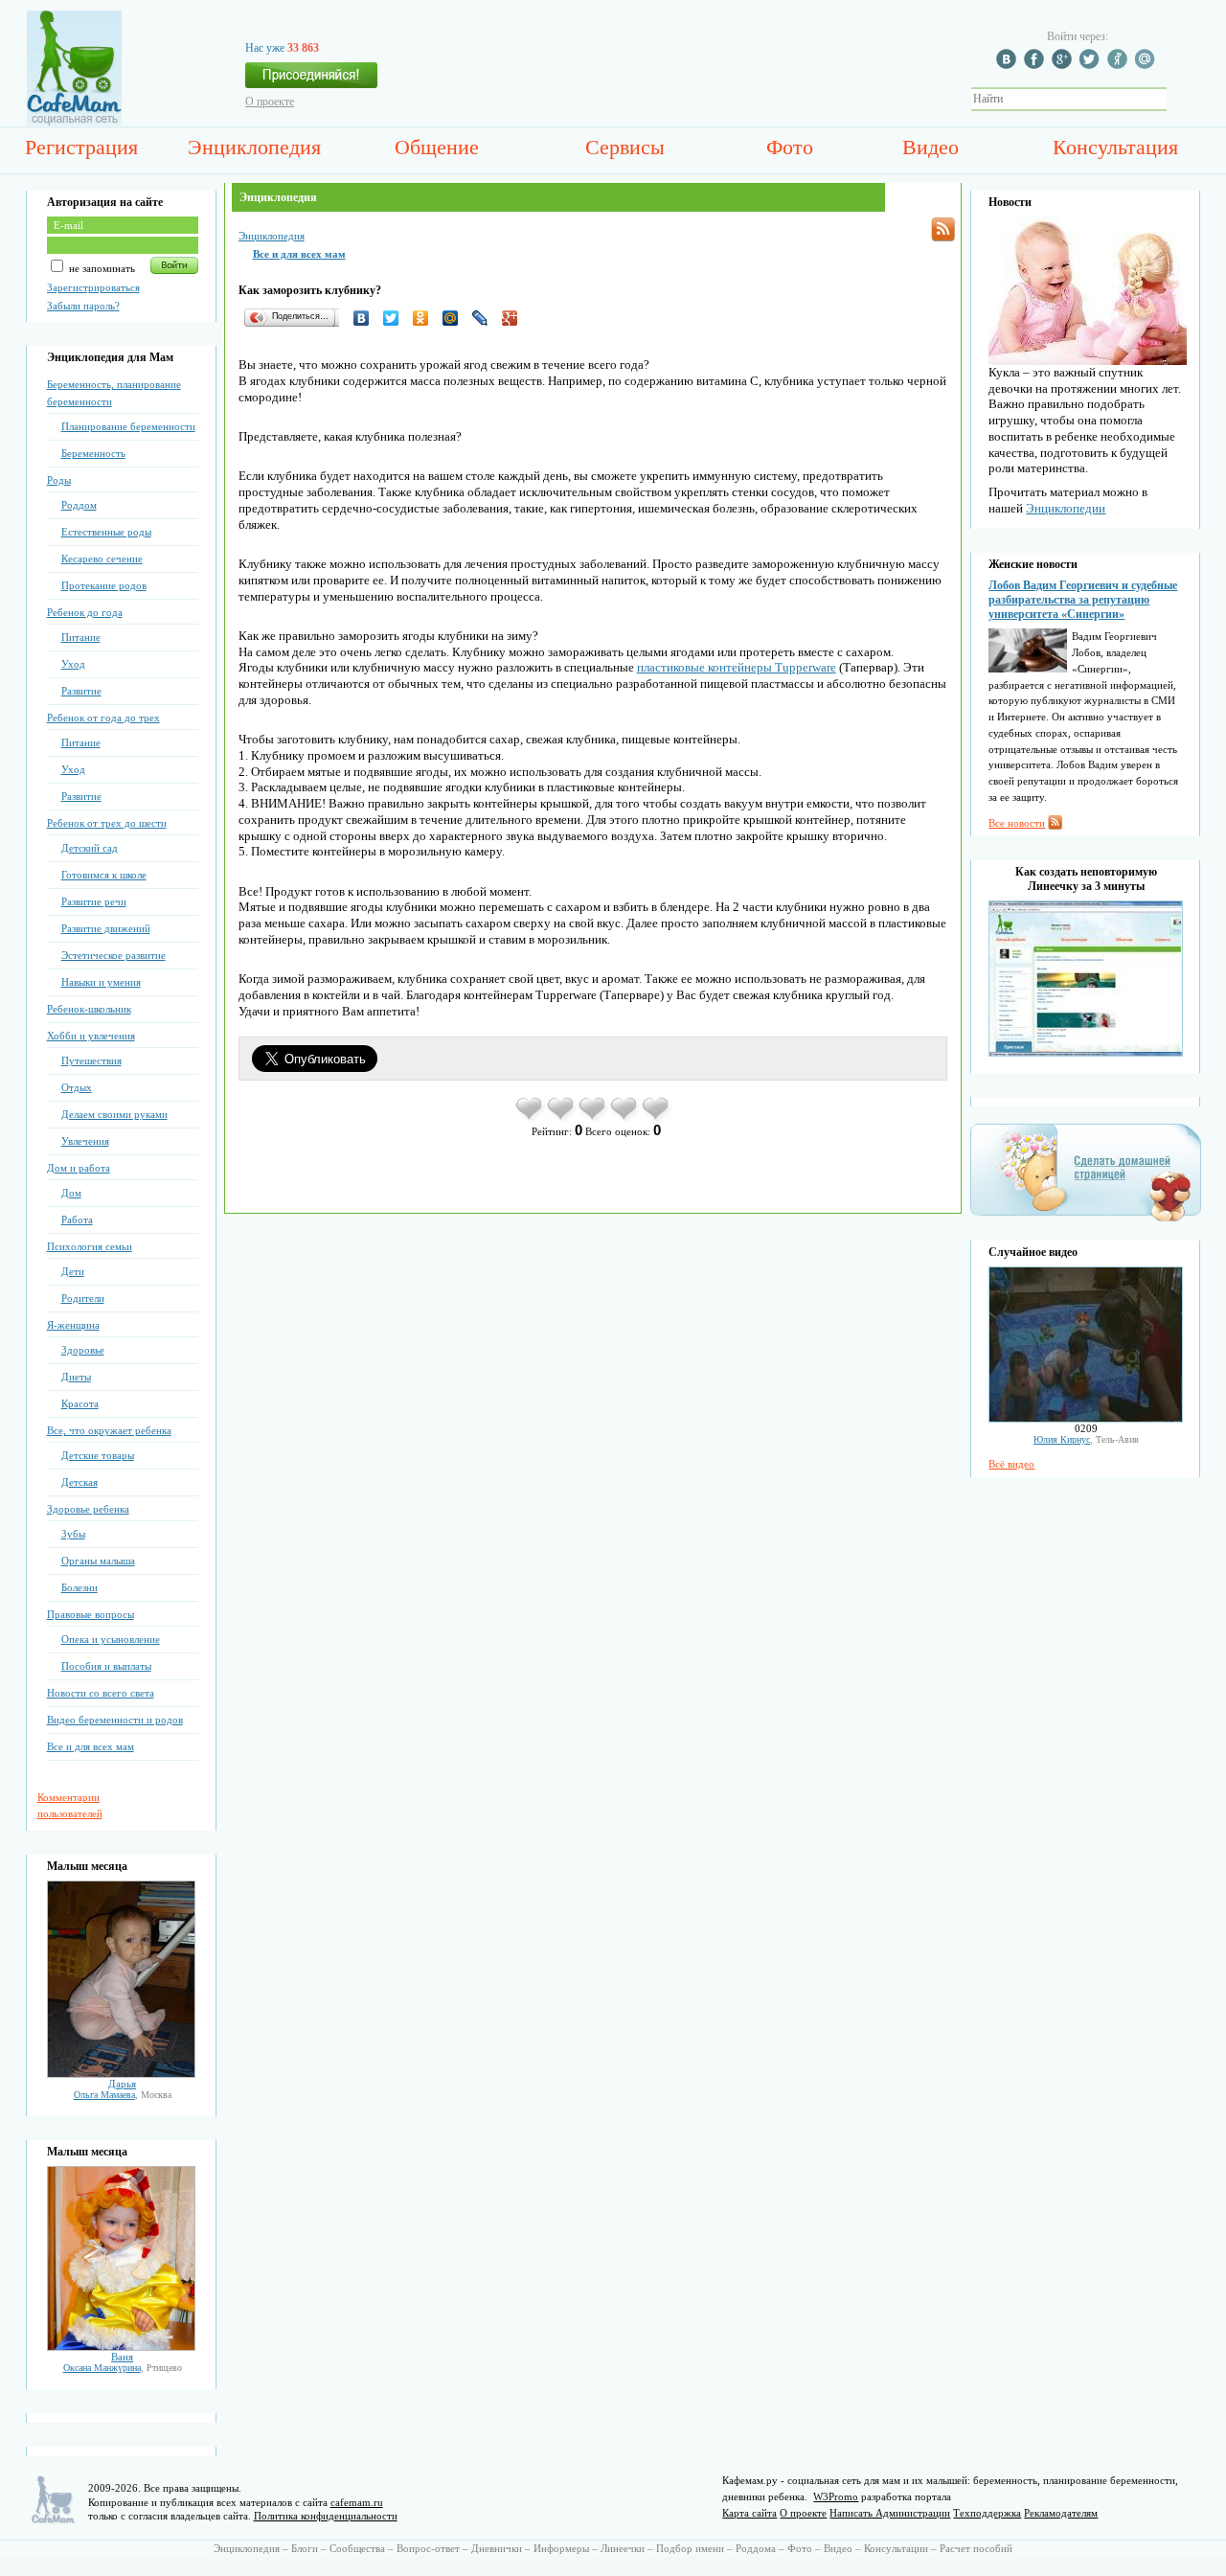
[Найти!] (1177, 99)
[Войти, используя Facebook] (1036, 65)
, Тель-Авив (1086, 1439)
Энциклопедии (1066, 508)
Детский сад (90, 848)
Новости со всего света (101, 1693)
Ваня (122, 2357)
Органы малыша (98, 1561)
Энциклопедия (254, 147)
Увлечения (85, 1141)
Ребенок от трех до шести (107, 823)
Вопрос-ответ (428, 2548)
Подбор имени (690, 2548)
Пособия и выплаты (106, 1666)
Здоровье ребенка (88, 1509)
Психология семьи (90, 1246)
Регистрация (81, 147)
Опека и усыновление (111, 1639)
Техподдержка (987, 2513)
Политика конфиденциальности (326, 2516)
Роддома (756, 2548)
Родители (83, 1298)
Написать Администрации (890, 2513)
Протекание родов (104, 585)
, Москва (123, 2095)
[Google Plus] (515, 318)
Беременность (93, 453)
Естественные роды (106, 532)
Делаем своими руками (114, 1114)
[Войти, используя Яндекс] (1120, 65)
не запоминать (101, 268)
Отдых (77, 1087)
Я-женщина (73, 1325)
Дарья (122, 2084)
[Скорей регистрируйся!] (311, 80)
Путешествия (91, 1060)
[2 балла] (562, 1119)
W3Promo (836, 2496)
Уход (73, 664)
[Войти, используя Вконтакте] (1009, 65)
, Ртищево (123, 2368)
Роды (59, 480)
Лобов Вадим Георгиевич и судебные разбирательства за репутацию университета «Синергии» (1083, 600)
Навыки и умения (101, 982)
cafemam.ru (357, 2502)
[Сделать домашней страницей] (1086, 1220)
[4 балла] (625, 1119)
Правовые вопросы (91, 1614)
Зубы (73, 1534)
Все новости (1017, 823)
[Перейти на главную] (74, 122)
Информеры (561, 2548)
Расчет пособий (976, 2548)
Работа (77, 1220)
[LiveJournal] (485, 318)
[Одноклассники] (426, 318)
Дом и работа (79, 1168)
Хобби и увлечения (91, 1036)
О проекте (270, 102)
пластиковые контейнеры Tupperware (737, 667)
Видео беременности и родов (115, 1720)
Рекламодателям (1061, 2513)
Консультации (896, 2548)
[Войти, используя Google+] (1064, 65)
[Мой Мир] (455, 318)
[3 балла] (593, 1119)
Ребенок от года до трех (103, 718)
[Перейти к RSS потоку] (943, 229)
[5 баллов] (657, 1119)
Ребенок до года (85, 612)
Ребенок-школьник (89, 1009)
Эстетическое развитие (114, 955)
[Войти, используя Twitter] (1092, 65)
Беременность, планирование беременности (114, 393)
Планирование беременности (128, 426)
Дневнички (497, 2548)
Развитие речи (94, 901)
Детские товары (98, 1455)
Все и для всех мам (91, 1746)
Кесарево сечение (102, 559)
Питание (81, 637)
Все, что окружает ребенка (109, 1430)
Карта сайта (749, 2513)
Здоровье (83, 1350)
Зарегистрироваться (93, 287)
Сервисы (625, 147)
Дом (71, 1193)
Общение (437, 147)
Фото (790, 147)
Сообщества (357, 2548)
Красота (80, 1403)
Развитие (81, 691)
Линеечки (623, 2548)
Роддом (79, 505)
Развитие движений (106, 928)
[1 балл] (530, 1119)
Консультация (1115, 147)
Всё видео (1011, 1464)
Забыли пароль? (83, 306)
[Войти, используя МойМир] (1147, 65)
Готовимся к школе (104, 875)
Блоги (305, 2548)
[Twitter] (396, 318)
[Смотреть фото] (121, 2074)
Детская (79, 1482)
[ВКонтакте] (366, 318)
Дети (73, 1271)
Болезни (79, 1587)
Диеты (76, 1377)
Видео (931, 147)
